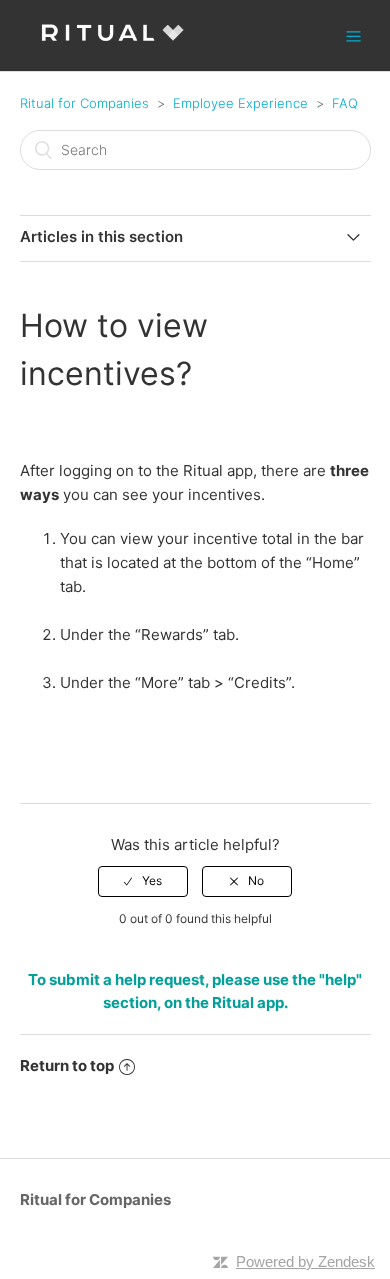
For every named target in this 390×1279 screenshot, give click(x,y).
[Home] (112, 45)
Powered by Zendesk (305, 1261)
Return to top (67, 1065)
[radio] (143, 881)
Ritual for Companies (84, 103)
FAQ (345, 103)
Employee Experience (240, 103)
